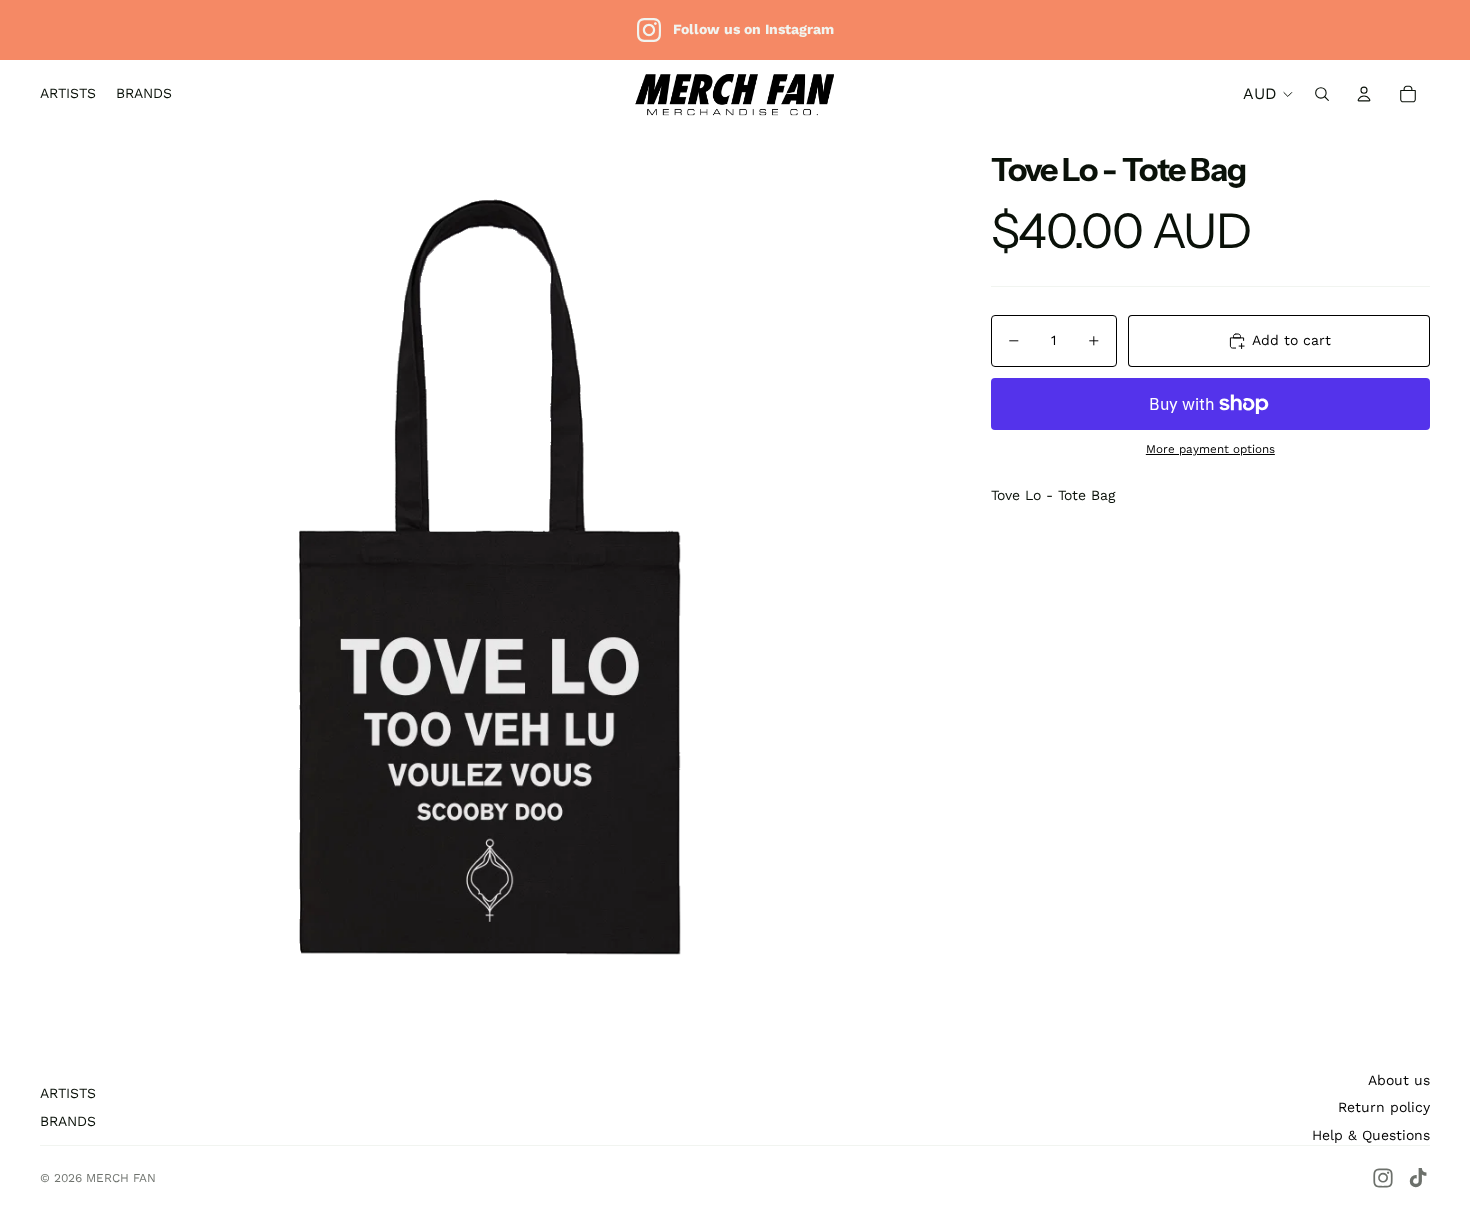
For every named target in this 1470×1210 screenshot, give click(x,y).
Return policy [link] (1384, 1107)
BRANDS (68, 1121)
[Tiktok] (1418, 1178)
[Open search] (1322, 94)
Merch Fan (121, 1178)
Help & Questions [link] (1371, 1135)
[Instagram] (1383, 1178)
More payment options (1210, 449)
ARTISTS (68, 1093)
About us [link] (1399, 1080)
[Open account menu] (1364, 94)
